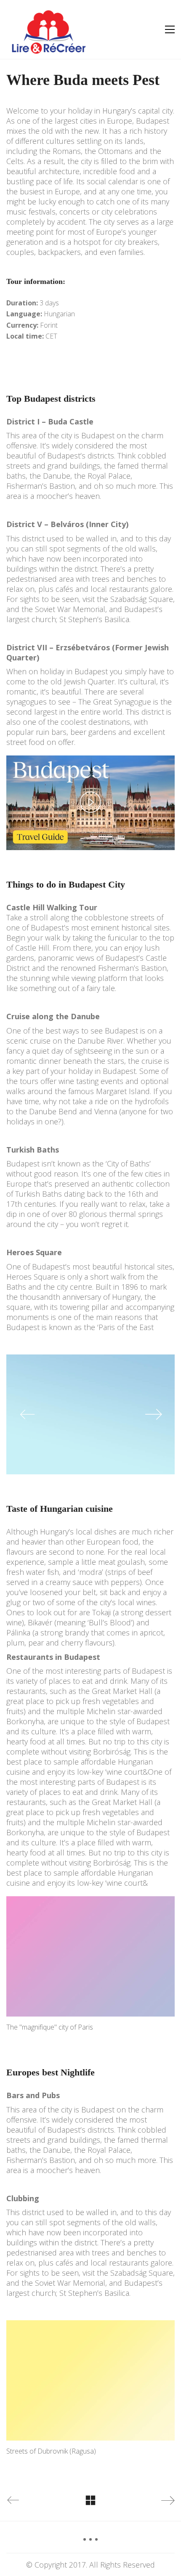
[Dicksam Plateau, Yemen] (90, 1415)
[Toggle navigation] (170, 29)
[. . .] (90, 2542)
